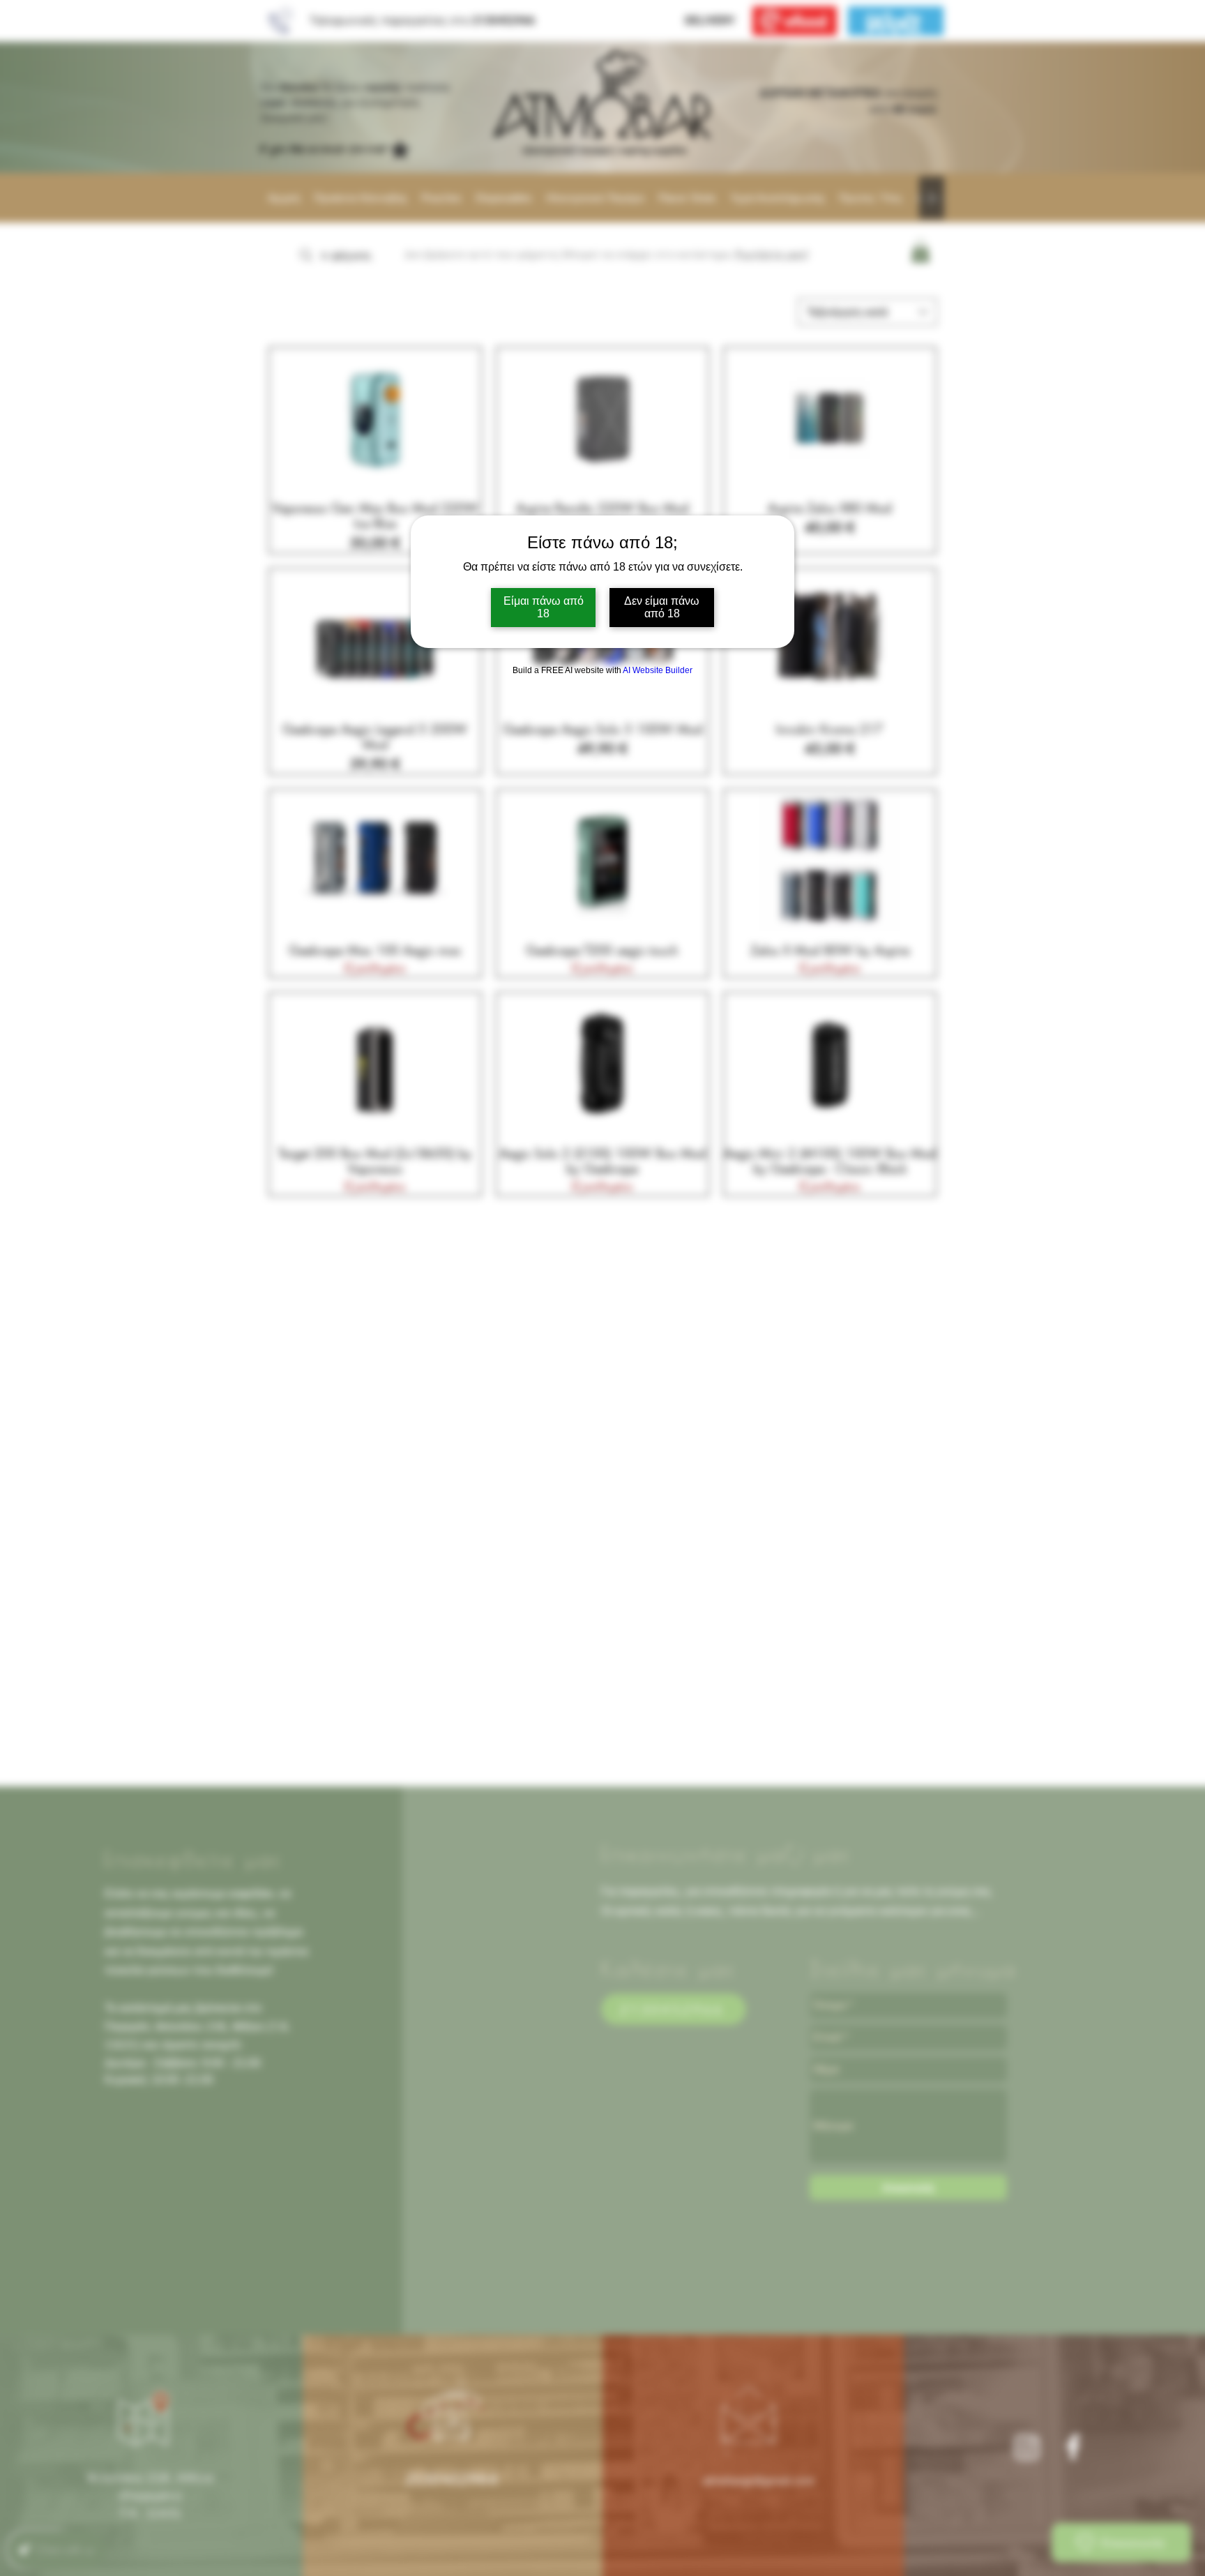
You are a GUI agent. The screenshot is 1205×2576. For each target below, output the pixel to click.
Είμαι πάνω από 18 (544, 607)
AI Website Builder (658, 670)
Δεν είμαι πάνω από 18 (662, 607)
